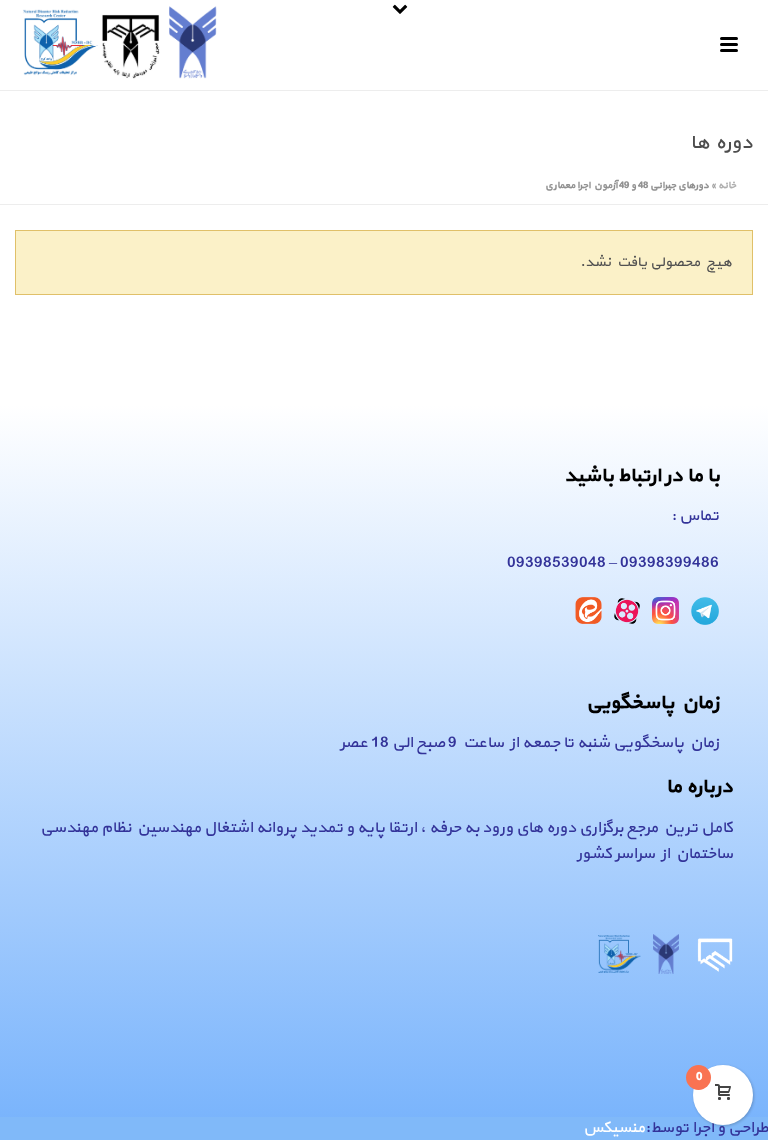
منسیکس (614, 1128)
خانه (727, 185)
